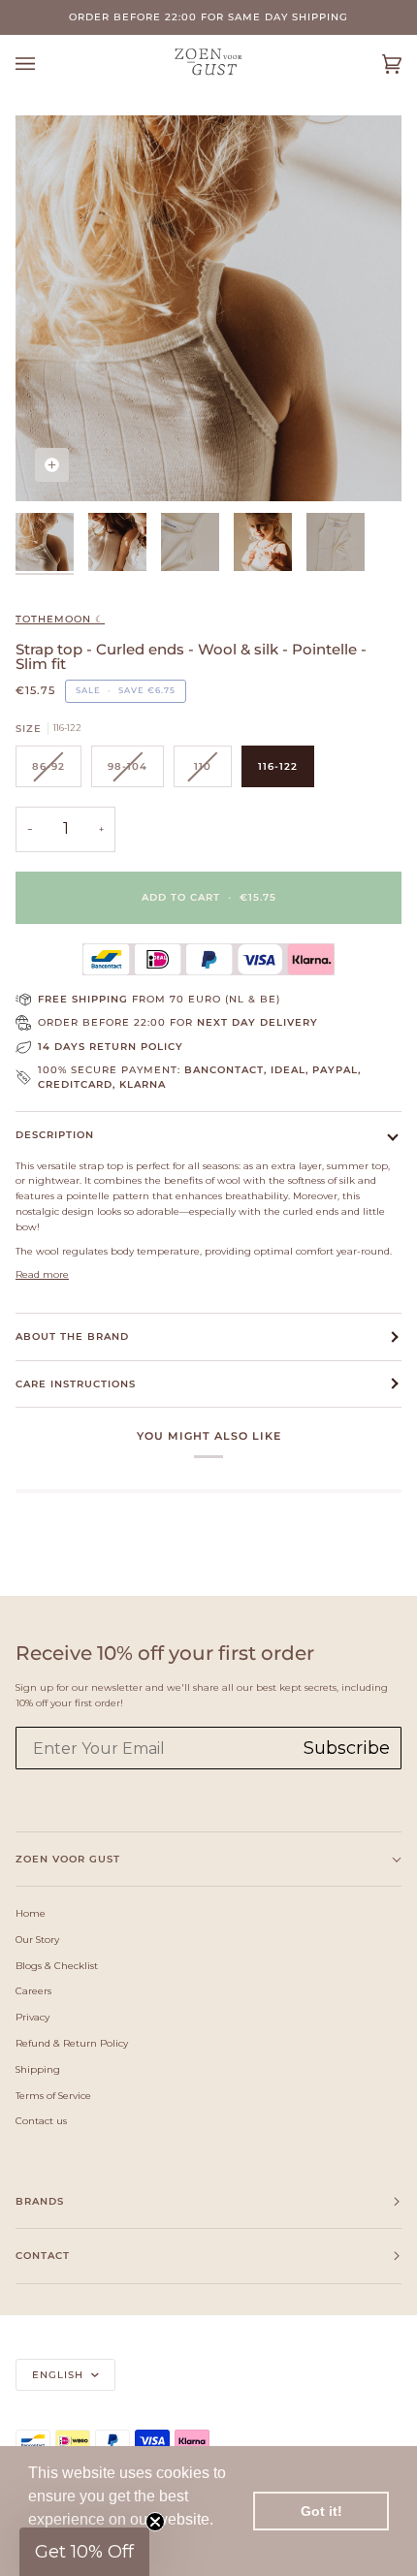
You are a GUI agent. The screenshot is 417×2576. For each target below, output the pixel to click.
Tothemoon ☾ (60, 619)
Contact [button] (43, 2256)
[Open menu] (45, 64)
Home (31, 1913)
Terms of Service (53, 2095)
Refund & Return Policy (72, 2043)
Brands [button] (40, 2201)
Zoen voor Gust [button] (68, 1859)
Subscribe (347, 1748)
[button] (84, 2552)
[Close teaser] (155, 2522)
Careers (33, 1990)
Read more (42, 1274)
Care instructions (76, 1384)
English (60, 2375)
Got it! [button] (321, 2511)
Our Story (37, 1939)
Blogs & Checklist (57, 1965)
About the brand (72, 1336)
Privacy (32, 2017)
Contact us (41, 2120)
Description (55, 1135)
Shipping (38, 2069)
